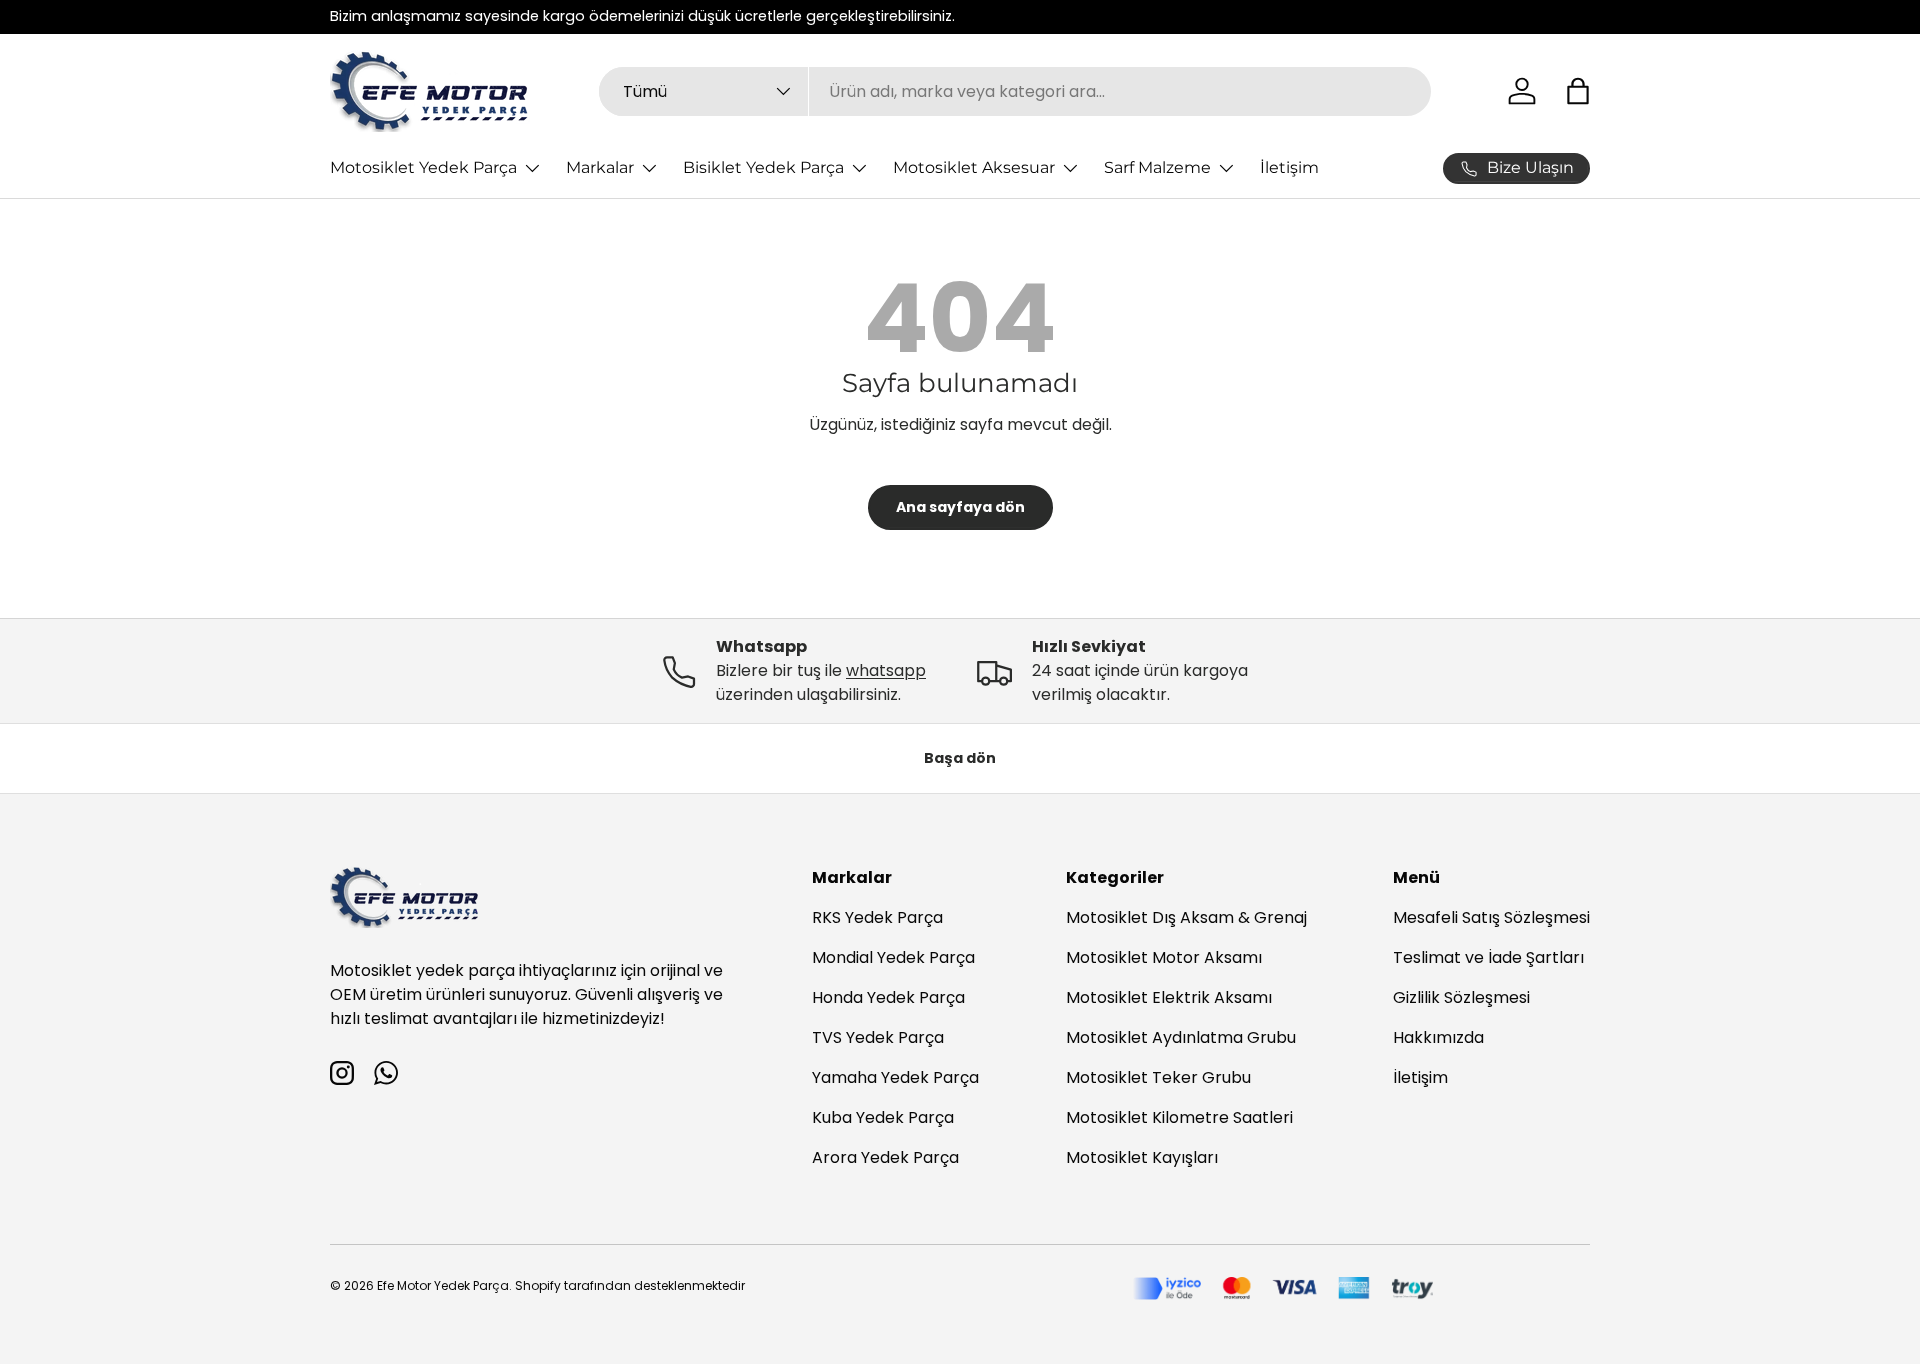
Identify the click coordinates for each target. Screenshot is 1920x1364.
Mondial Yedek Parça (893, 957)
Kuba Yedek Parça (883, 1117)
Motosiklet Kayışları (1142, 1157)
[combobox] (1015, 91)
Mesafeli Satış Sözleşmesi (1491, 917)
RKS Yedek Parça (877, 917)
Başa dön (960, 758)
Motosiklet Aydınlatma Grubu (1181, 1037)
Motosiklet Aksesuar (974, 167)
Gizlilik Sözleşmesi (1461, 997)
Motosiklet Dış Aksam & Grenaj (1186, 917)
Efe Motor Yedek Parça (443, 1285)
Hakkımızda (1438, 1037)
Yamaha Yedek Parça (895, 1077)
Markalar (600, 167)
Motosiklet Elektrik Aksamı (1169, 997)
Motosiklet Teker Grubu (1158, 1077)
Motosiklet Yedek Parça (423, 167)
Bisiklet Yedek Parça (763, 167)
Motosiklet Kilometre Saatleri (1179, 1117)
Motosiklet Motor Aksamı (1164, 957)
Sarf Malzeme (1157, 167)
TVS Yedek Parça (878, 1037)
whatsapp (886, 670)
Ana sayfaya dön (960, 507)
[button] (1578, 91)
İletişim (1289, 167)
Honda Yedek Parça (888, 997)
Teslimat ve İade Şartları (1488, 957)
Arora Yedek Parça (885, 1157)
